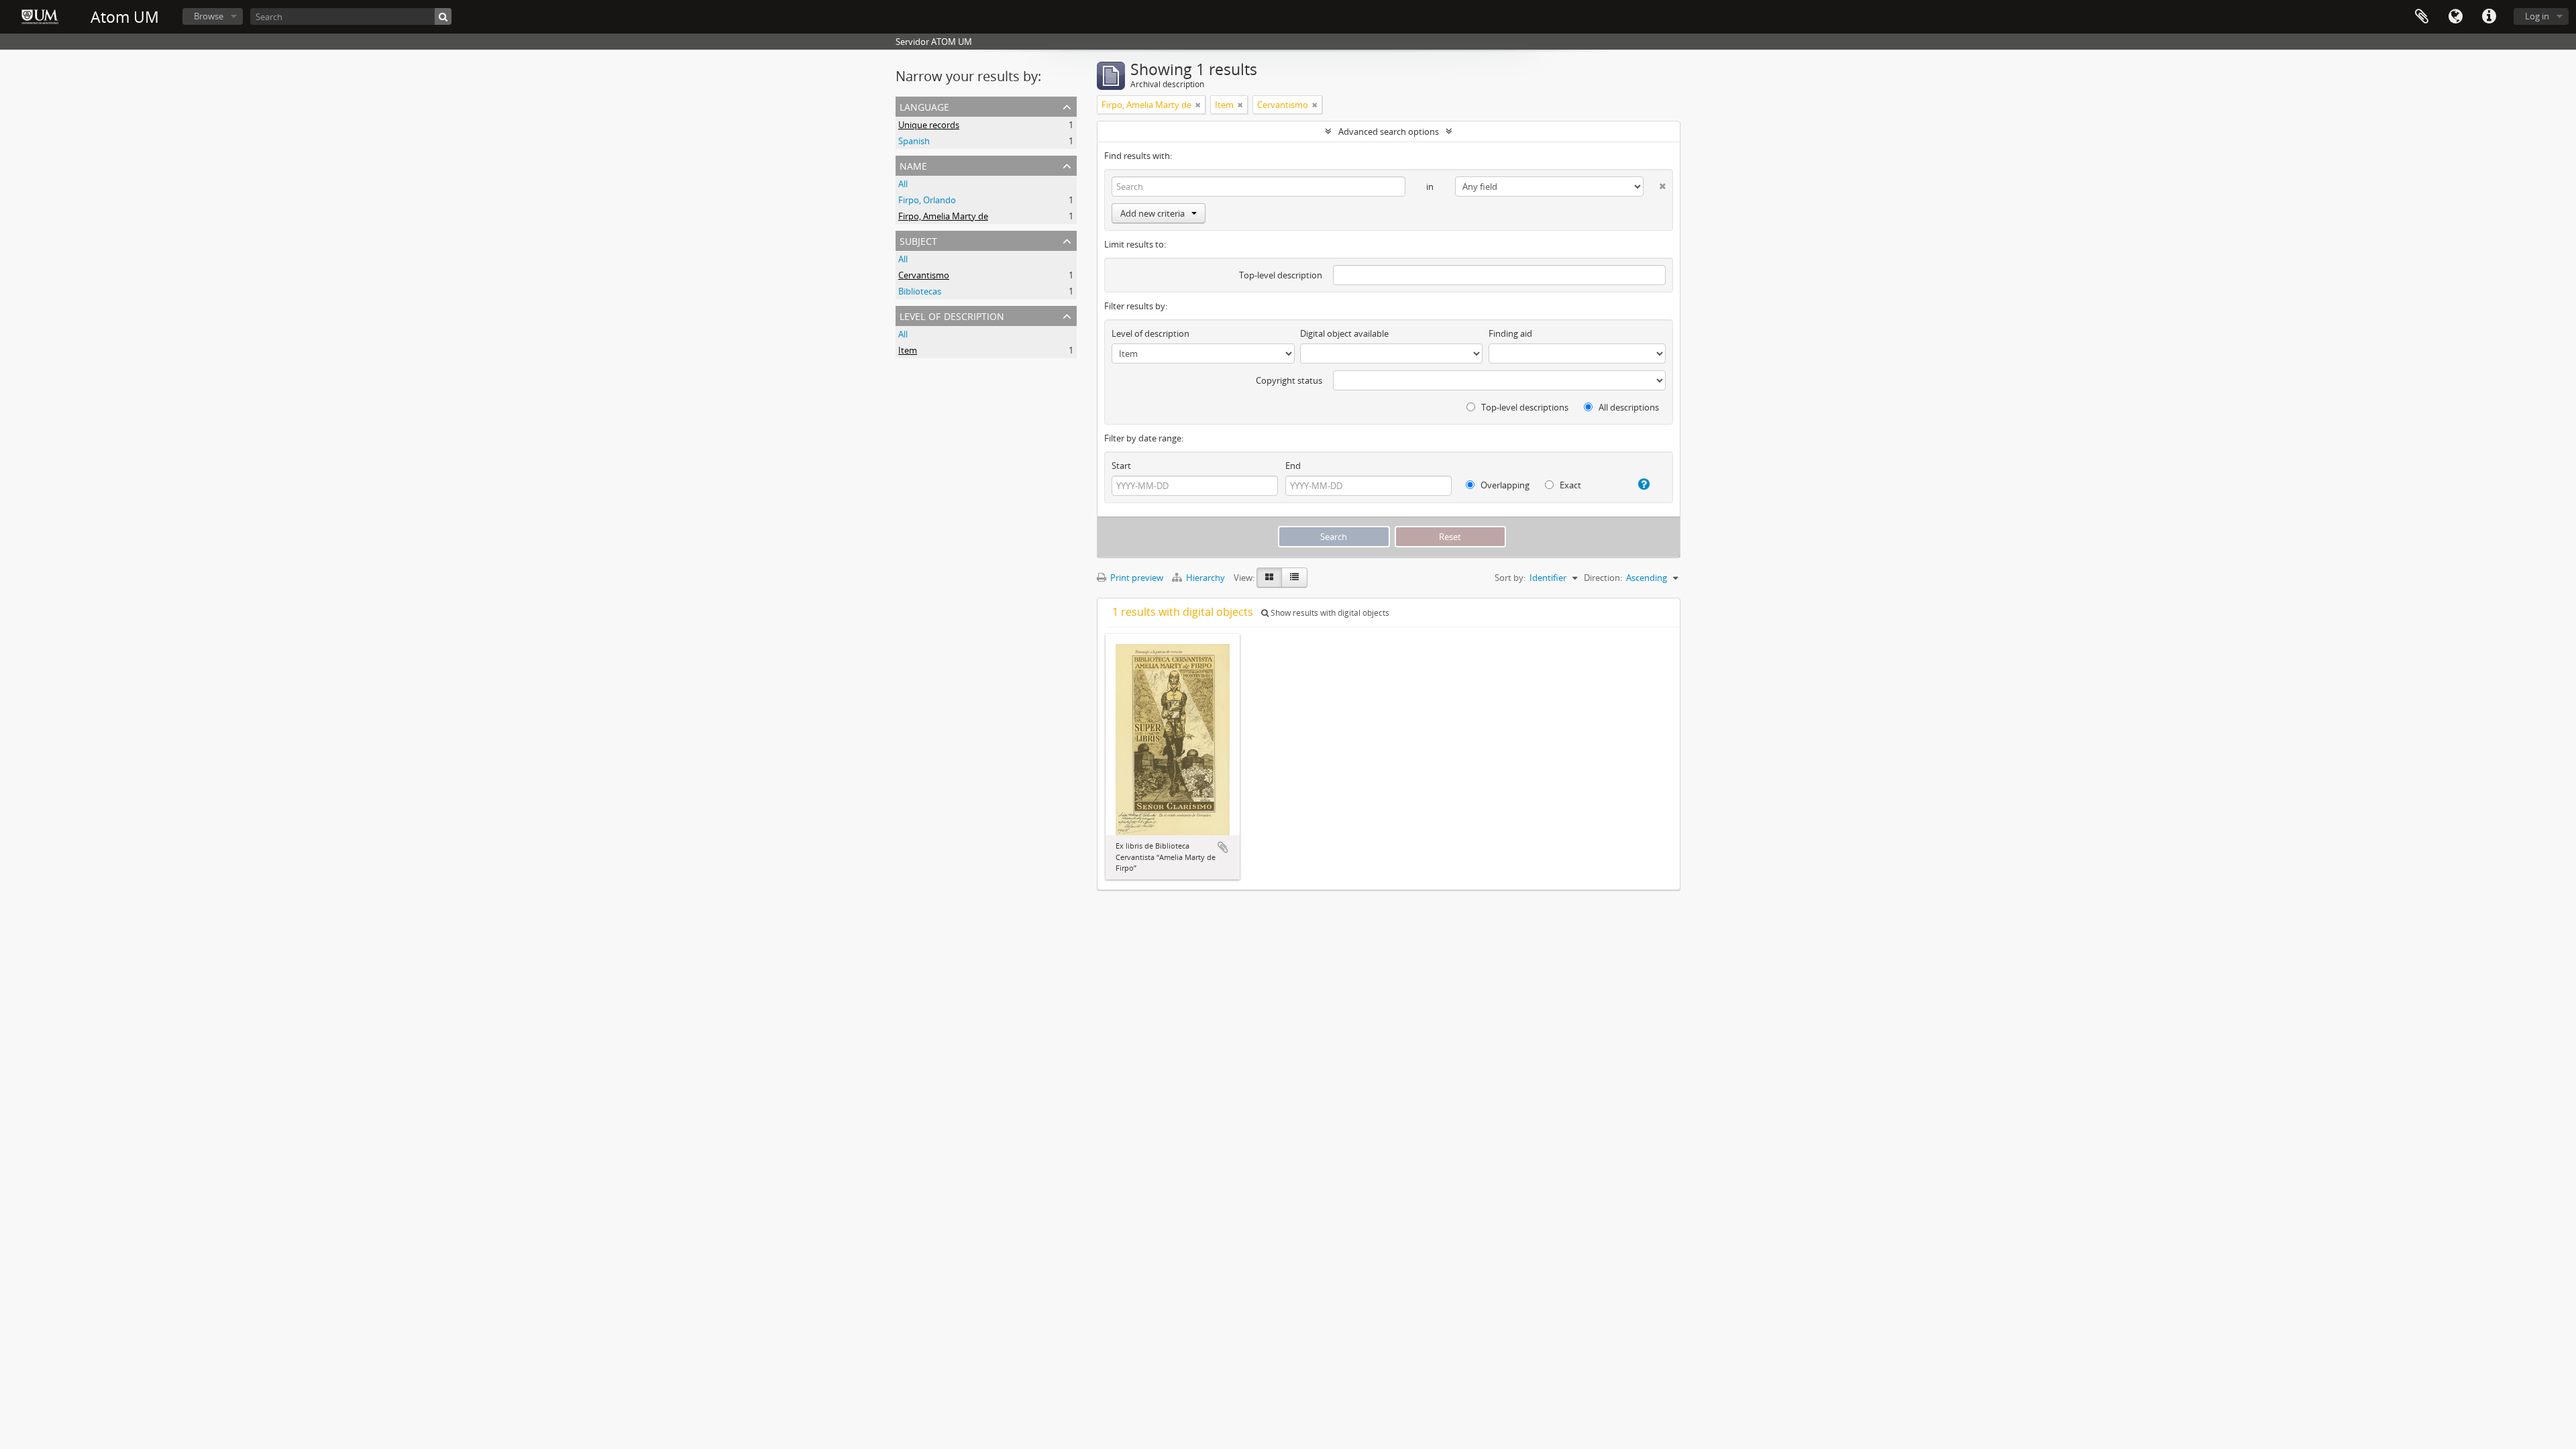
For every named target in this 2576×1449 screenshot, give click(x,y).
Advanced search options (1389, 131)
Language (2455, 17)
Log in (2537, 16)
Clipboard (2422, 17)
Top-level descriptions (1524, 407)
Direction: (1603, 578)
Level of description (952, 315)
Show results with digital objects (1329, 613)
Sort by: (1510, 578)
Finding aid (1510, 333)
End (1293, 466)
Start (1121, 466)
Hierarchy (1205, 578)
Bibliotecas (920, 291)
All (903, 184)
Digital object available (1344, 333)
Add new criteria (1152, 213)
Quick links (2489, 17)
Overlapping (1504, 485)
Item (908, 350)
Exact (1569, 485)
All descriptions (1628, 407)
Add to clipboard (1223, 847)
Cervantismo (924, 275)
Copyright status (1289, 380)
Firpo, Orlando (927, 200)
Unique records (929, 125)
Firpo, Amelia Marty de (943, 216)
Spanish (914, 141)
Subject (918, 240)
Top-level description (1281, 275)
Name (913, 165)
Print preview (1136, 578)
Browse (209, 16)
